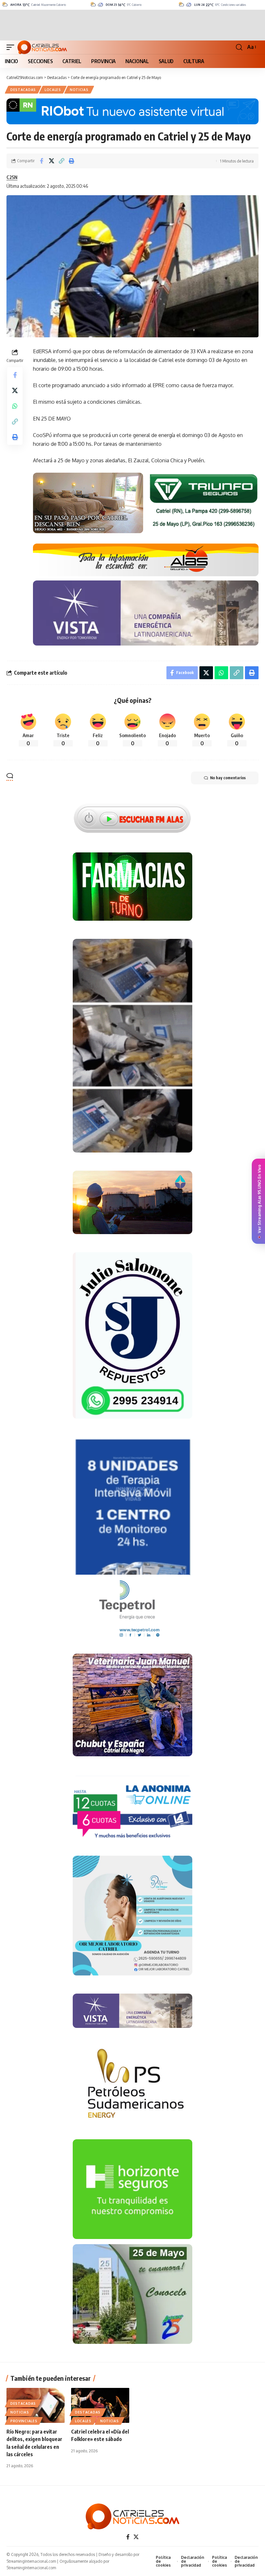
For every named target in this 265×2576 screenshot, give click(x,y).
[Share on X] (51, 161)
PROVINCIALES (24, 2421)
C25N (12, 177)
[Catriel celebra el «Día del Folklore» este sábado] (100, 2405)
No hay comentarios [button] (228, 778)
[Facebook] (128, 2537)
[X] (136, 2537)
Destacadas (23, 90)
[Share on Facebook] (41, 161)
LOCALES (53, 90)
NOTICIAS (79, 90)
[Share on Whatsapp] (15, 406)
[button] (12, 47)
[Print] (71, 161)
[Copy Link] (61, 161)
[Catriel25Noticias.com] (42, 47)
